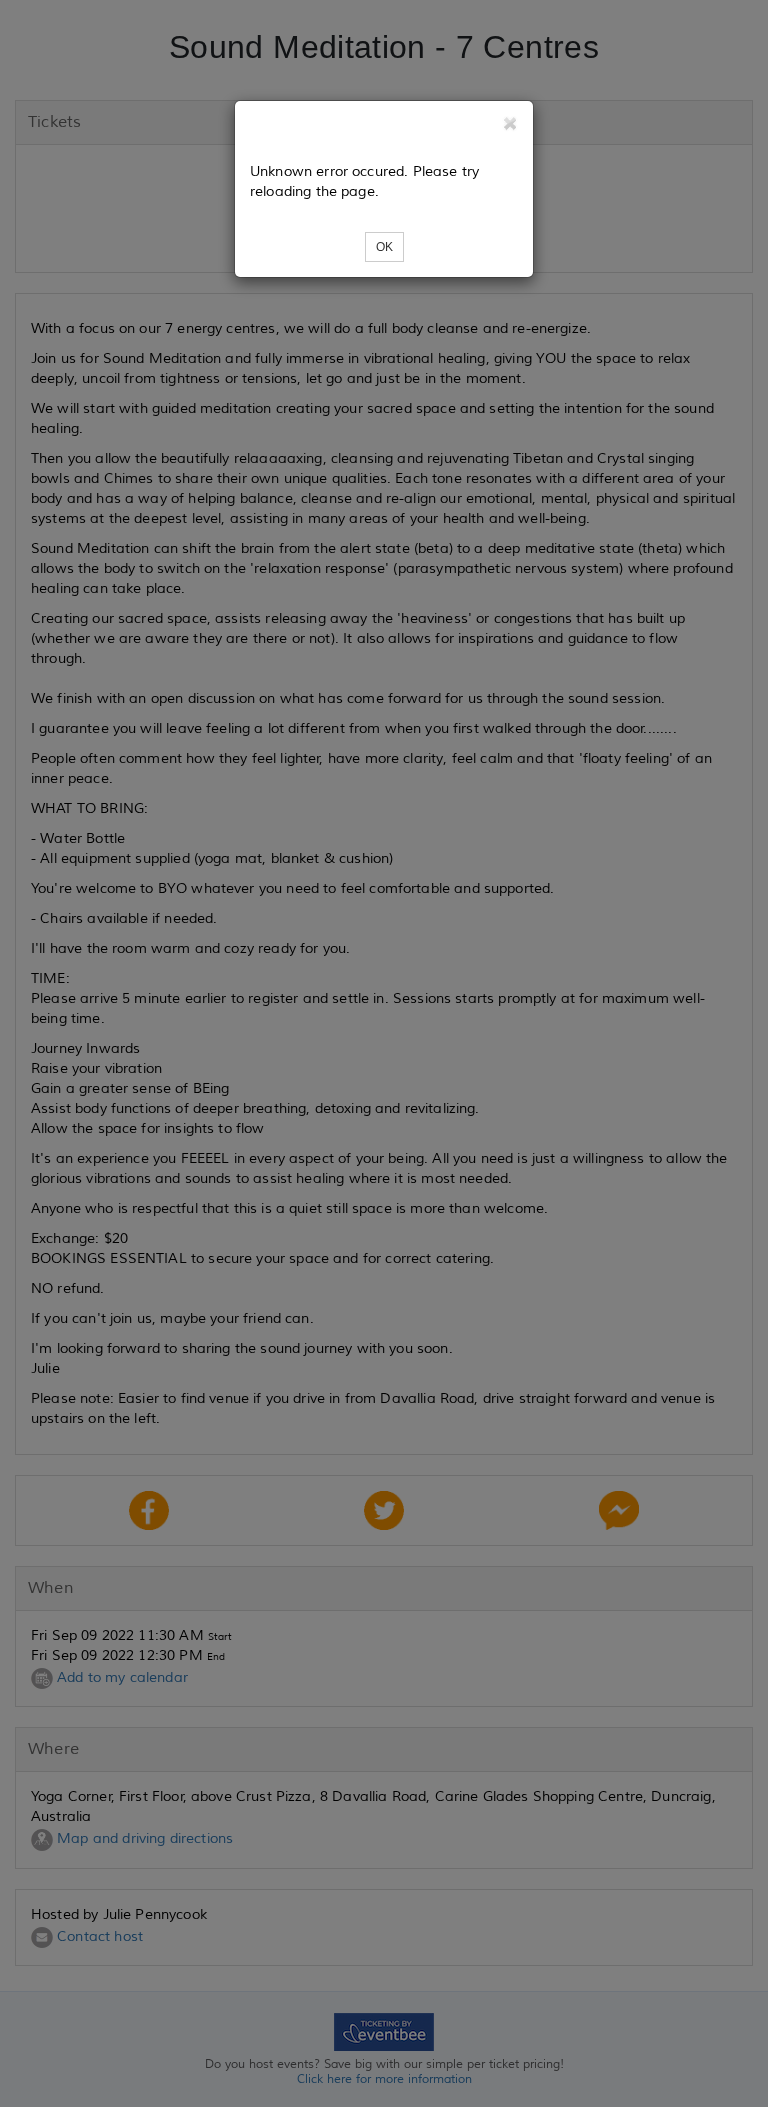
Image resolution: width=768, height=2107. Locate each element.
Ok (384, 247)
